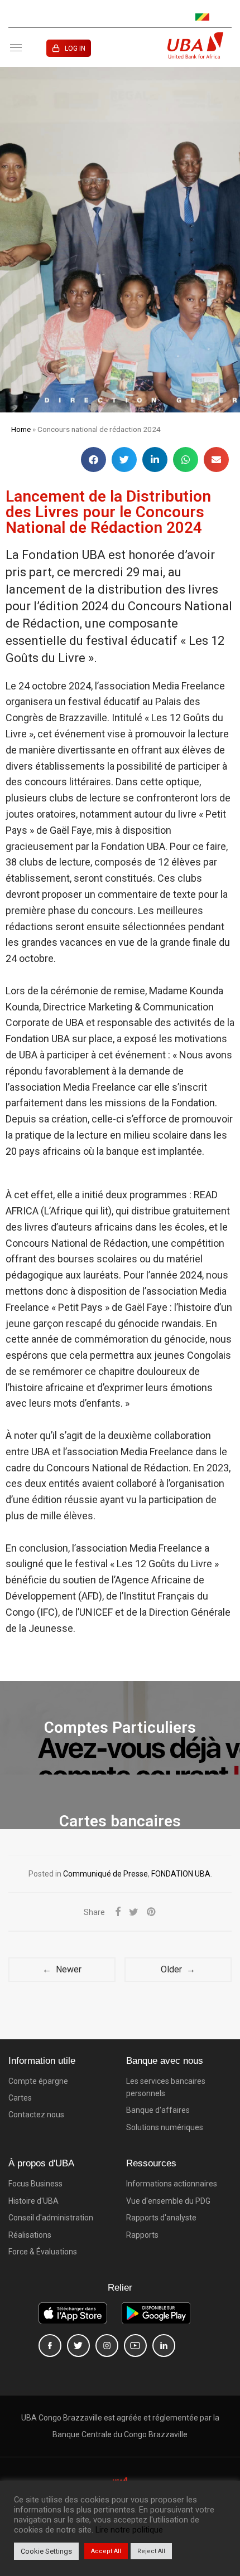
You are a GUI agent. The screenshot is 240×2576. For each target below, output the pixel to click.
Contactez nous (36, 2115)
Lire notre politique (129, 2530)
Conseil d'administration (51, 2218)
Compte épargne (38, 2081)
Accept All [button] (106, 2551)
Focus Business (35, 2184)
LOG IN (75, 48)
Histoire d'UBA (33, 2201)
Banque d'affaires (158, 2110)
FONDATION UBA (181, 1874)
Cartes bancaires (120, 1821)
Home (21, 429)
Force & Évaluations (43, 2252)
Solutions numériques (165, 2127)
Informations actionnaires (172, 2184)
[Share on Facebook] (118, 1912)
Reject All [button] (151, 2551)
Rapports (142, 2235)
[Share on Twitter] (134, 1912)
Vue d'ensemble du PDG (168, 2201)
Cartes (20, 2098)
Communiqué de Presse (105, 1874)
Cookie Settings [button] (46, 2551)
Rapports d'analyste (161, 2218)
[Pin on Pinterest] (152, 1912)
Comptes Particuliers (120, 1727)
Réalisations (30, 2235)
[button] (93, 460)
